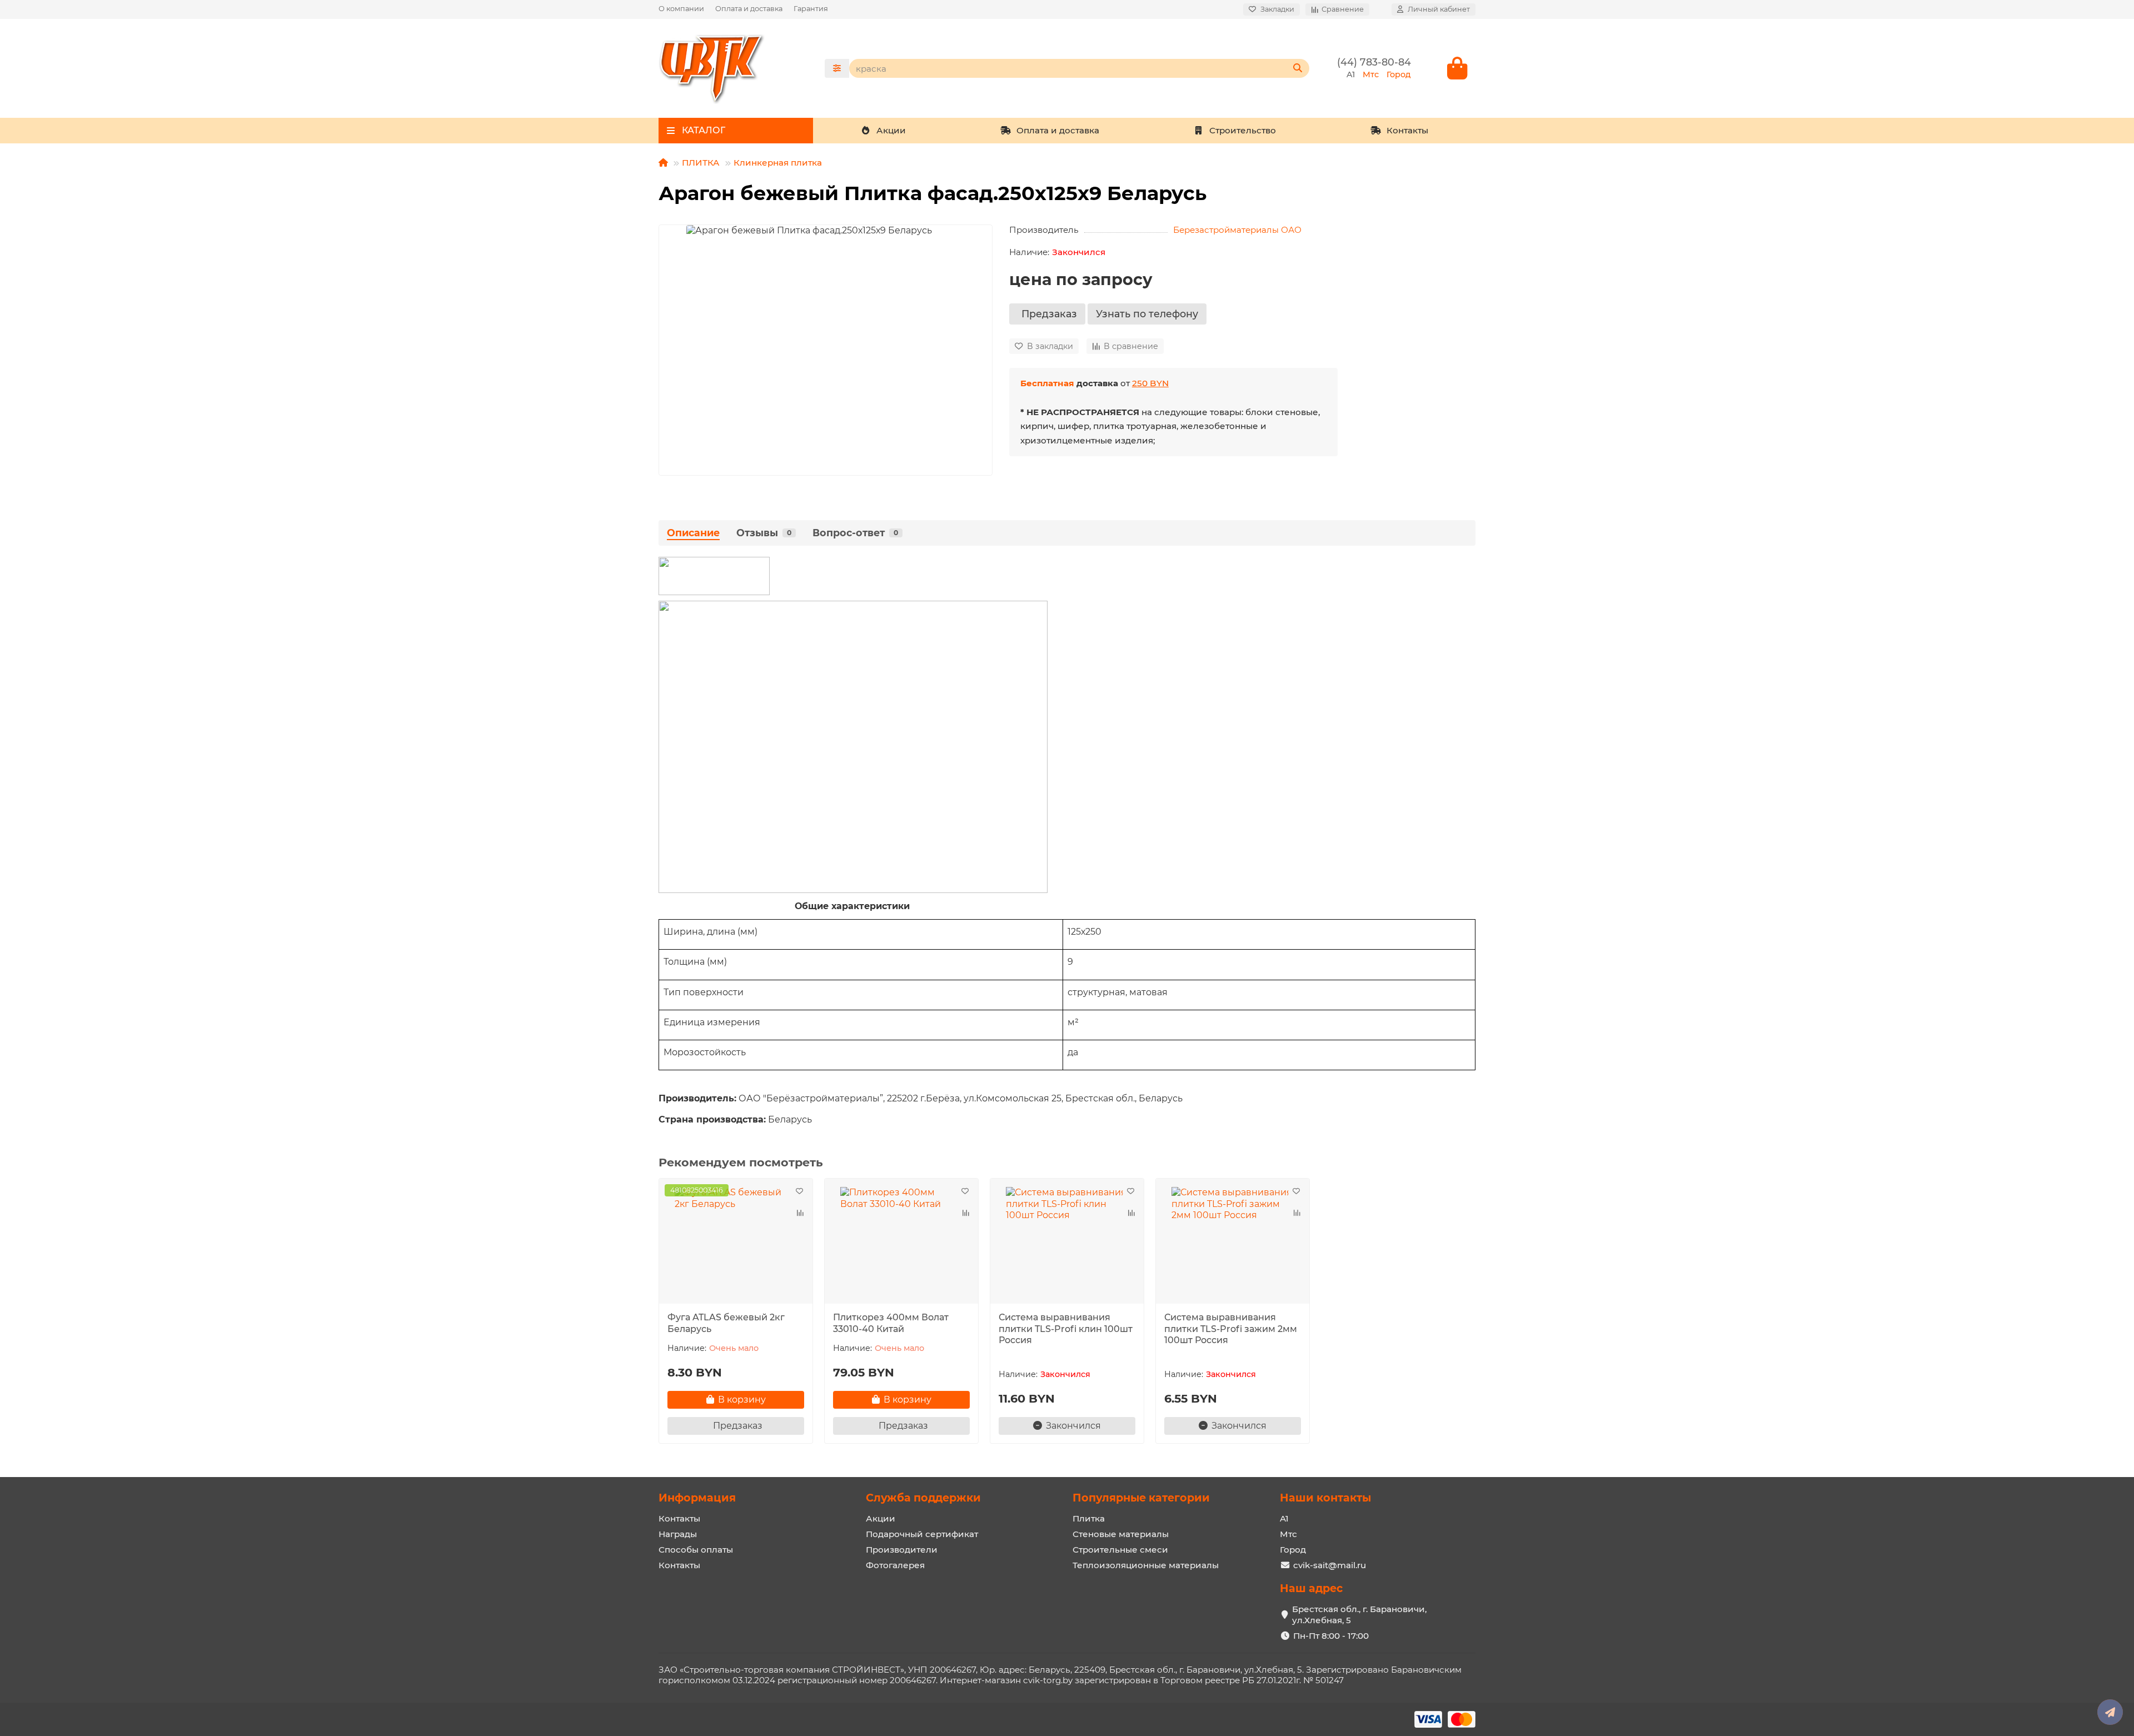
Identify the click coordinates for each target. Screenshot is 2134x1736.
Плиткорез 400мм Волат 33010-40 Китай (891, 1323)
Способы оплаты (696, 1550)
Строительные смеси (1120, 1550)
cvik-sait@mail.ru (1330, 1565)
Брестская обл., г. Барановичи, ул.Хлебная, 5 (1359, 1615)
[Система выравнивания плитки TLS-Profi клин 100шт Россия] (1067, 1243)
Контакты (1407, 130)
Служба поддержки (923, 1498)
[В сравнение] (799, 1213)
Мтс (1288, 1534)
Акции (891, 130)
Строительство (1243, 130)
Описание (693, 533)
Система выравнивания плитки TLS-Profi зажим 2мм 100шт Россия (1231, 1329)
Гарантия (811, 9)
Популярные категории (1141, 1498)
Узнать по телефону (1147, 314)
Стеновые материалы (1121, 1534)
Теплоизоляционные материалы (1146, 1565)
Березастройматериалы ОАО (1237, 230)
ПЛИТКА (701, 163)
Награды (678, 1534)
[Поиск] (1298, 68)
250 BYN (1150, 383)
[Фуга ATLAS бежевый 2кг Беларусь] (736, 1243)
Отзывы (764, 533)
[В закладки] (799, 1192)
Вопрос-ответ (855, 533)
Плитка (1089, 1518)
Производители (902, 1550)
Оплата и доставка (749, 9)
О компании (681, 9)
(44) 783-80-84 (1374, 62)
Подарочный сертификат (922, 1534)
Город (1293, 1550)
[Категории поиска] (837, 68)
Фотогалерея (895, 1565)
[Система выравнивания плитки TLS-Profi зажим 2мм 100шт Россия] (1233, 1243)
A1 (1284, 1518)
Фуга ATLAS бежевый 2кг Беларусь (726, 1323)
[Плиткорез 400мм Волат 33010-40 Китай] (901, 1243)
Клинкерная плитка (778, 163)
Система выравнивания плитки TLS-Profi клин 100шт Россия (1066, 1329)
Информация (697, 1498)
